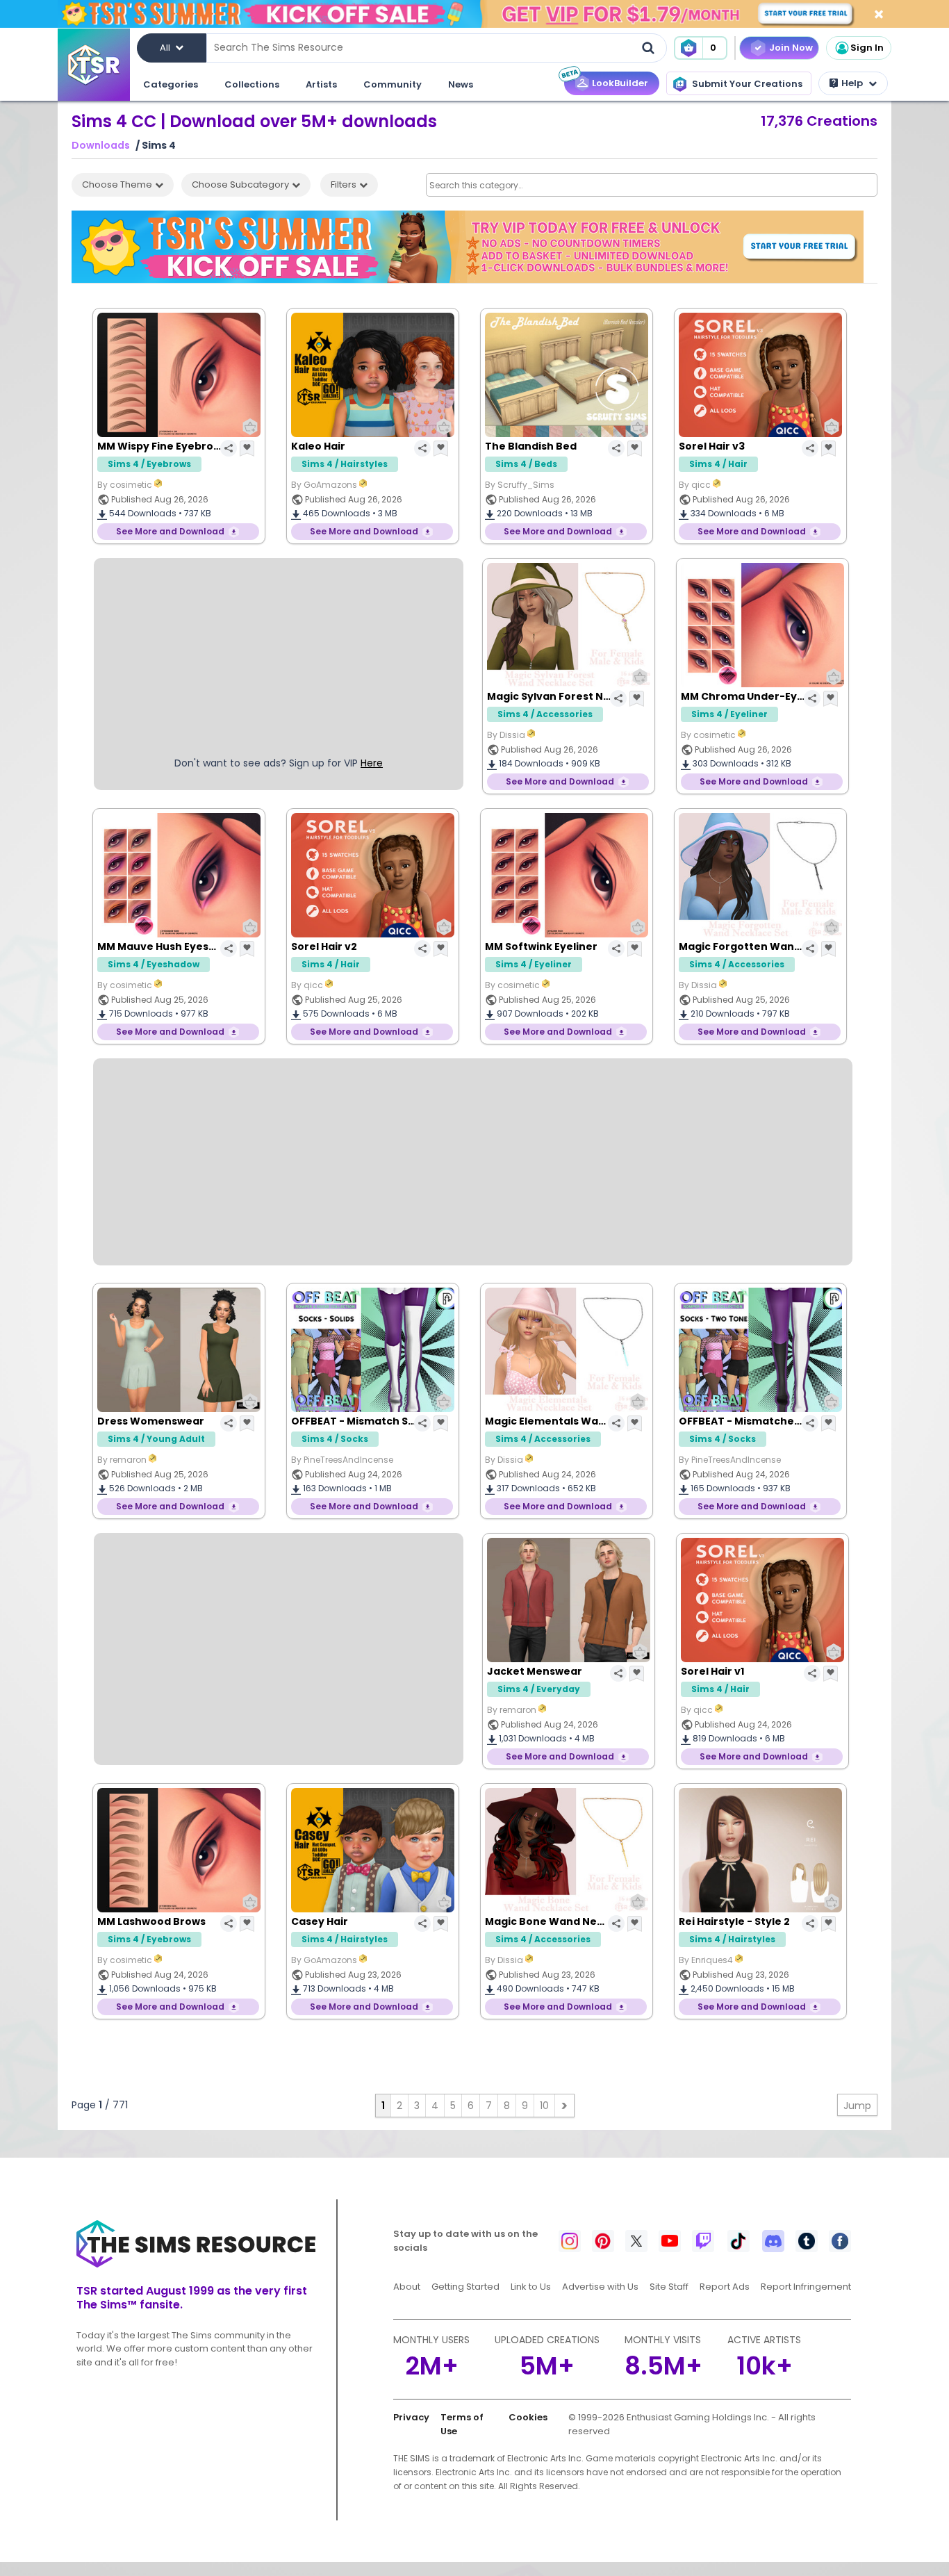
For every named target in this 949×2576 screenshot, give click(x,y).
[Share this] (229, 448)
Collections (252, 84)
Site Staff (669, 2287)
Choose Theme (117, 184)
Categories (171, 84)
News (461, 84)
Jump (857, 2106)
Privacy (411, 2417)
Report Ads (725, 2287)
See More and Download (170, 531)
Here (372, 763)
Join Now (791, 48)
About (407, 2287)
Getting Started (465, 2287)
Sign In (867, 48)
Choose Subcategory (240, 184)
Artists (321, 84)
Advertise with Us (600, 2287)
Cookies (528, 2417)
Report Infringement (806, 2287)
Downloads (101, 146)
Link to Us (531, 2287)
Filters (344, 184)
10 (544, 2106)
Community (393, 84)
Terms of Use (462, 2424)
